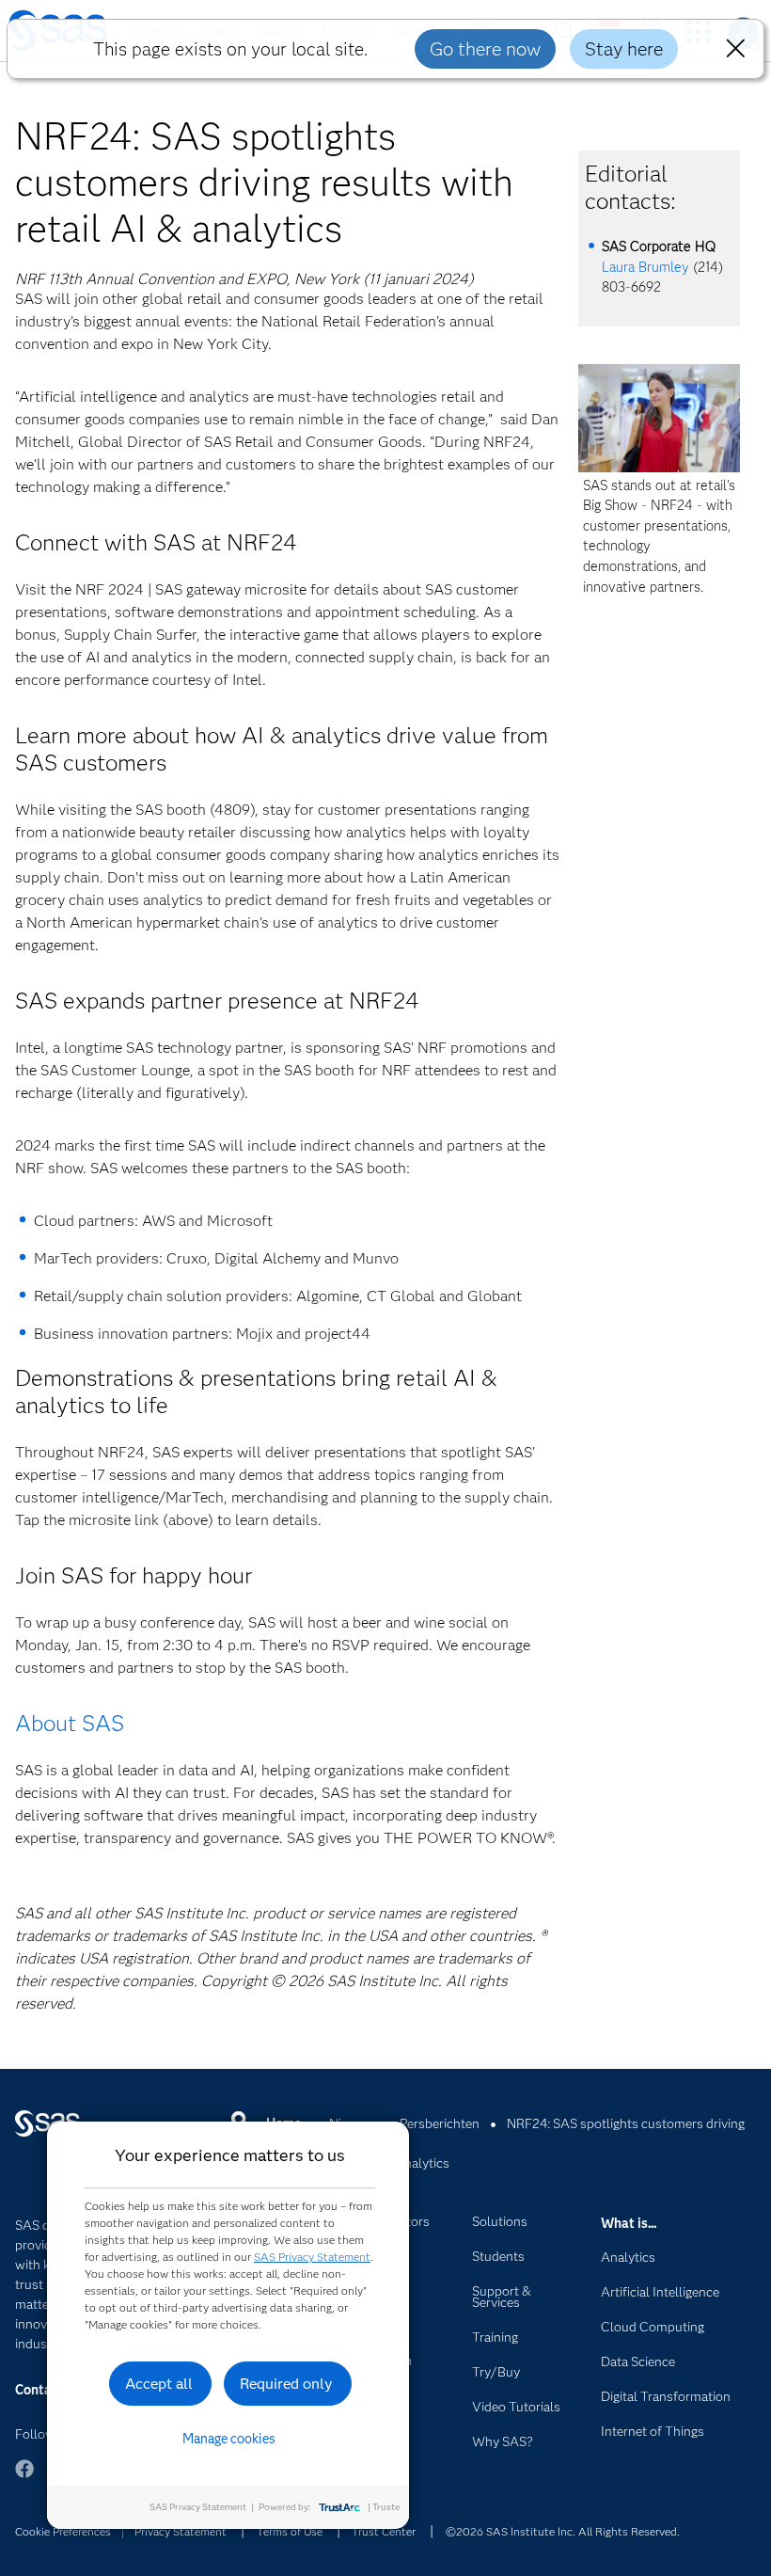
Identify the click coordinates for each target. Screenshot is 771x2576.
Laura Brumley (645, 267)
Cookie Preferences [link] (63, 2531)
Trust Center (384, 2531)
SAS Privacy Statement (312, 2257)
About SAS (70, 1723)
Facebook (24, 2478)
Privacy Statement (181, 2531)
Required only (286, 2384)
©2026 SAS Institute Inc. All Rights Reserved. (563, 2531)
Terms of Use (290, 2531)
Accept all (159, 2384)
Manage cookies (229, 2439)
